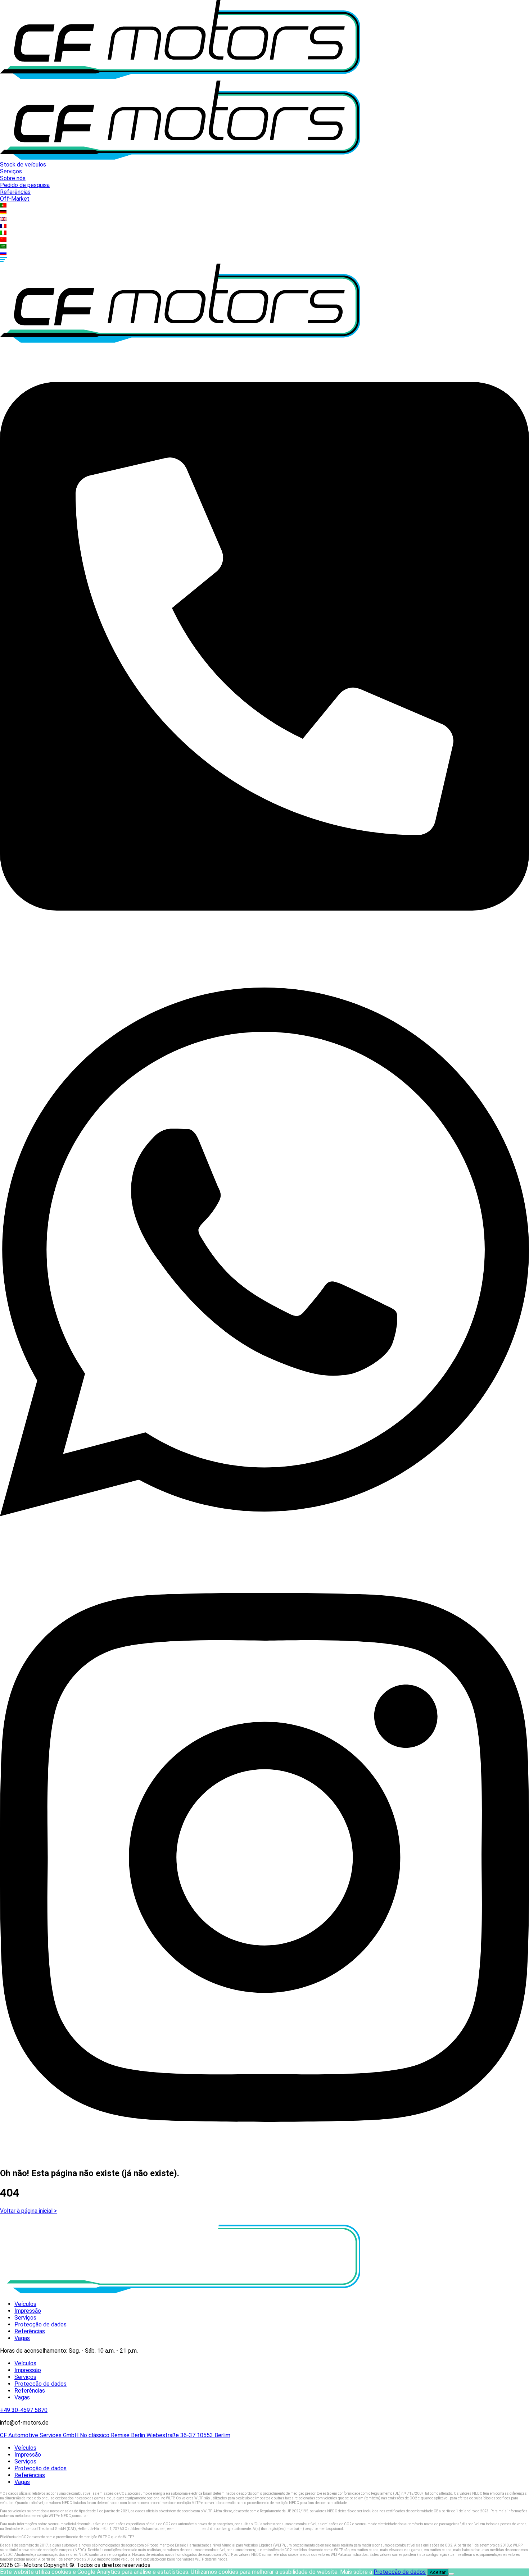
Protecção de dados (40, 2324)
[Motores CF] (180, 77)
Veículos (25, 2304)
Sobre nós (13, 178)
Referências (15, 192)
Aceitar (438, 2572)
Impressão (28, 2311)
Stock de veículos (23, 165)
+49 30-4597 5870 (24, 2410)
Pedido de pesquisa (25, 185)
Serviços (11, 171)
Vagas (22, 2338)
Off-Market (15, 199)
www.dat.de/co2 (102, 2516)
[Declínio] (451, 2574)
